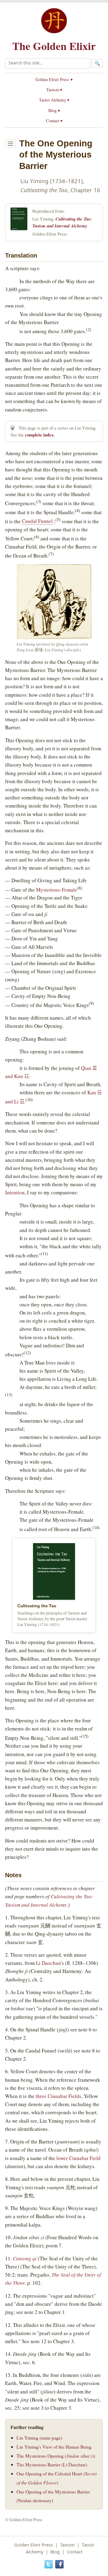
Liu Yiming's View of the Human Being (54, 2447)
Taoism (67, 2545)
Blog (55, 2552)
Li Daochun (48, 1963)
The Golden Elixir (54, 46)
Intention (15, 1192)
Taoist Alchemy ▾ (54, 100)
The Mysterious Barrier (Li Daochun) (52, 2464)
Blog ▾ (54, 110)
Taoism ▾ (54, 90)
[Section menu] (10, 144)
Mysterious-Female (57, 889)
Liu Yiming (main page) (39, 2438)
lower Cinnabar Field (78, 2158)
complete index (39, 435)
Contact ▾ (54, 121)
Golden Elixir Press (33, 2545)
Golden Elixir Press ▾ (54, 79)
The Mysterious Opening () (56, 2456)
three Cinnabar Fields (58, 2096)
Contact (75, 2552)
